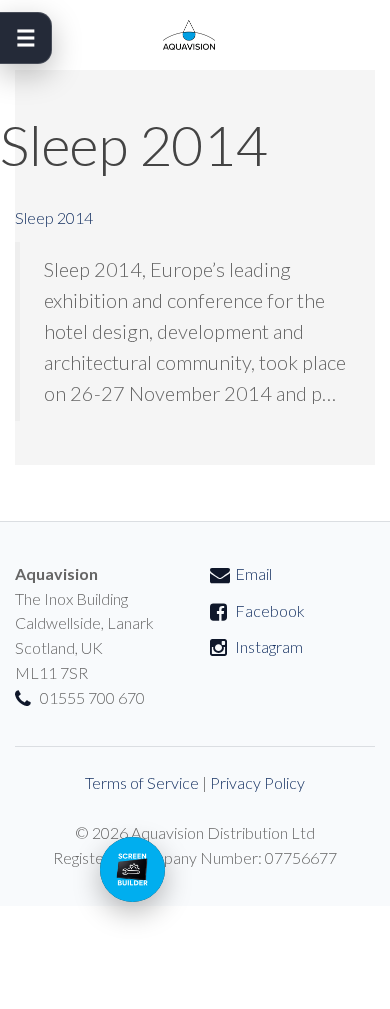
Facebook (270, 610)
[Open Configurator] (132, 869)
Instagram (269, 646)
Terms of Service (142, 782)
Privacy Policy (257, 782)
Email (253, 573)
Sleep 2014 (54, 217)
